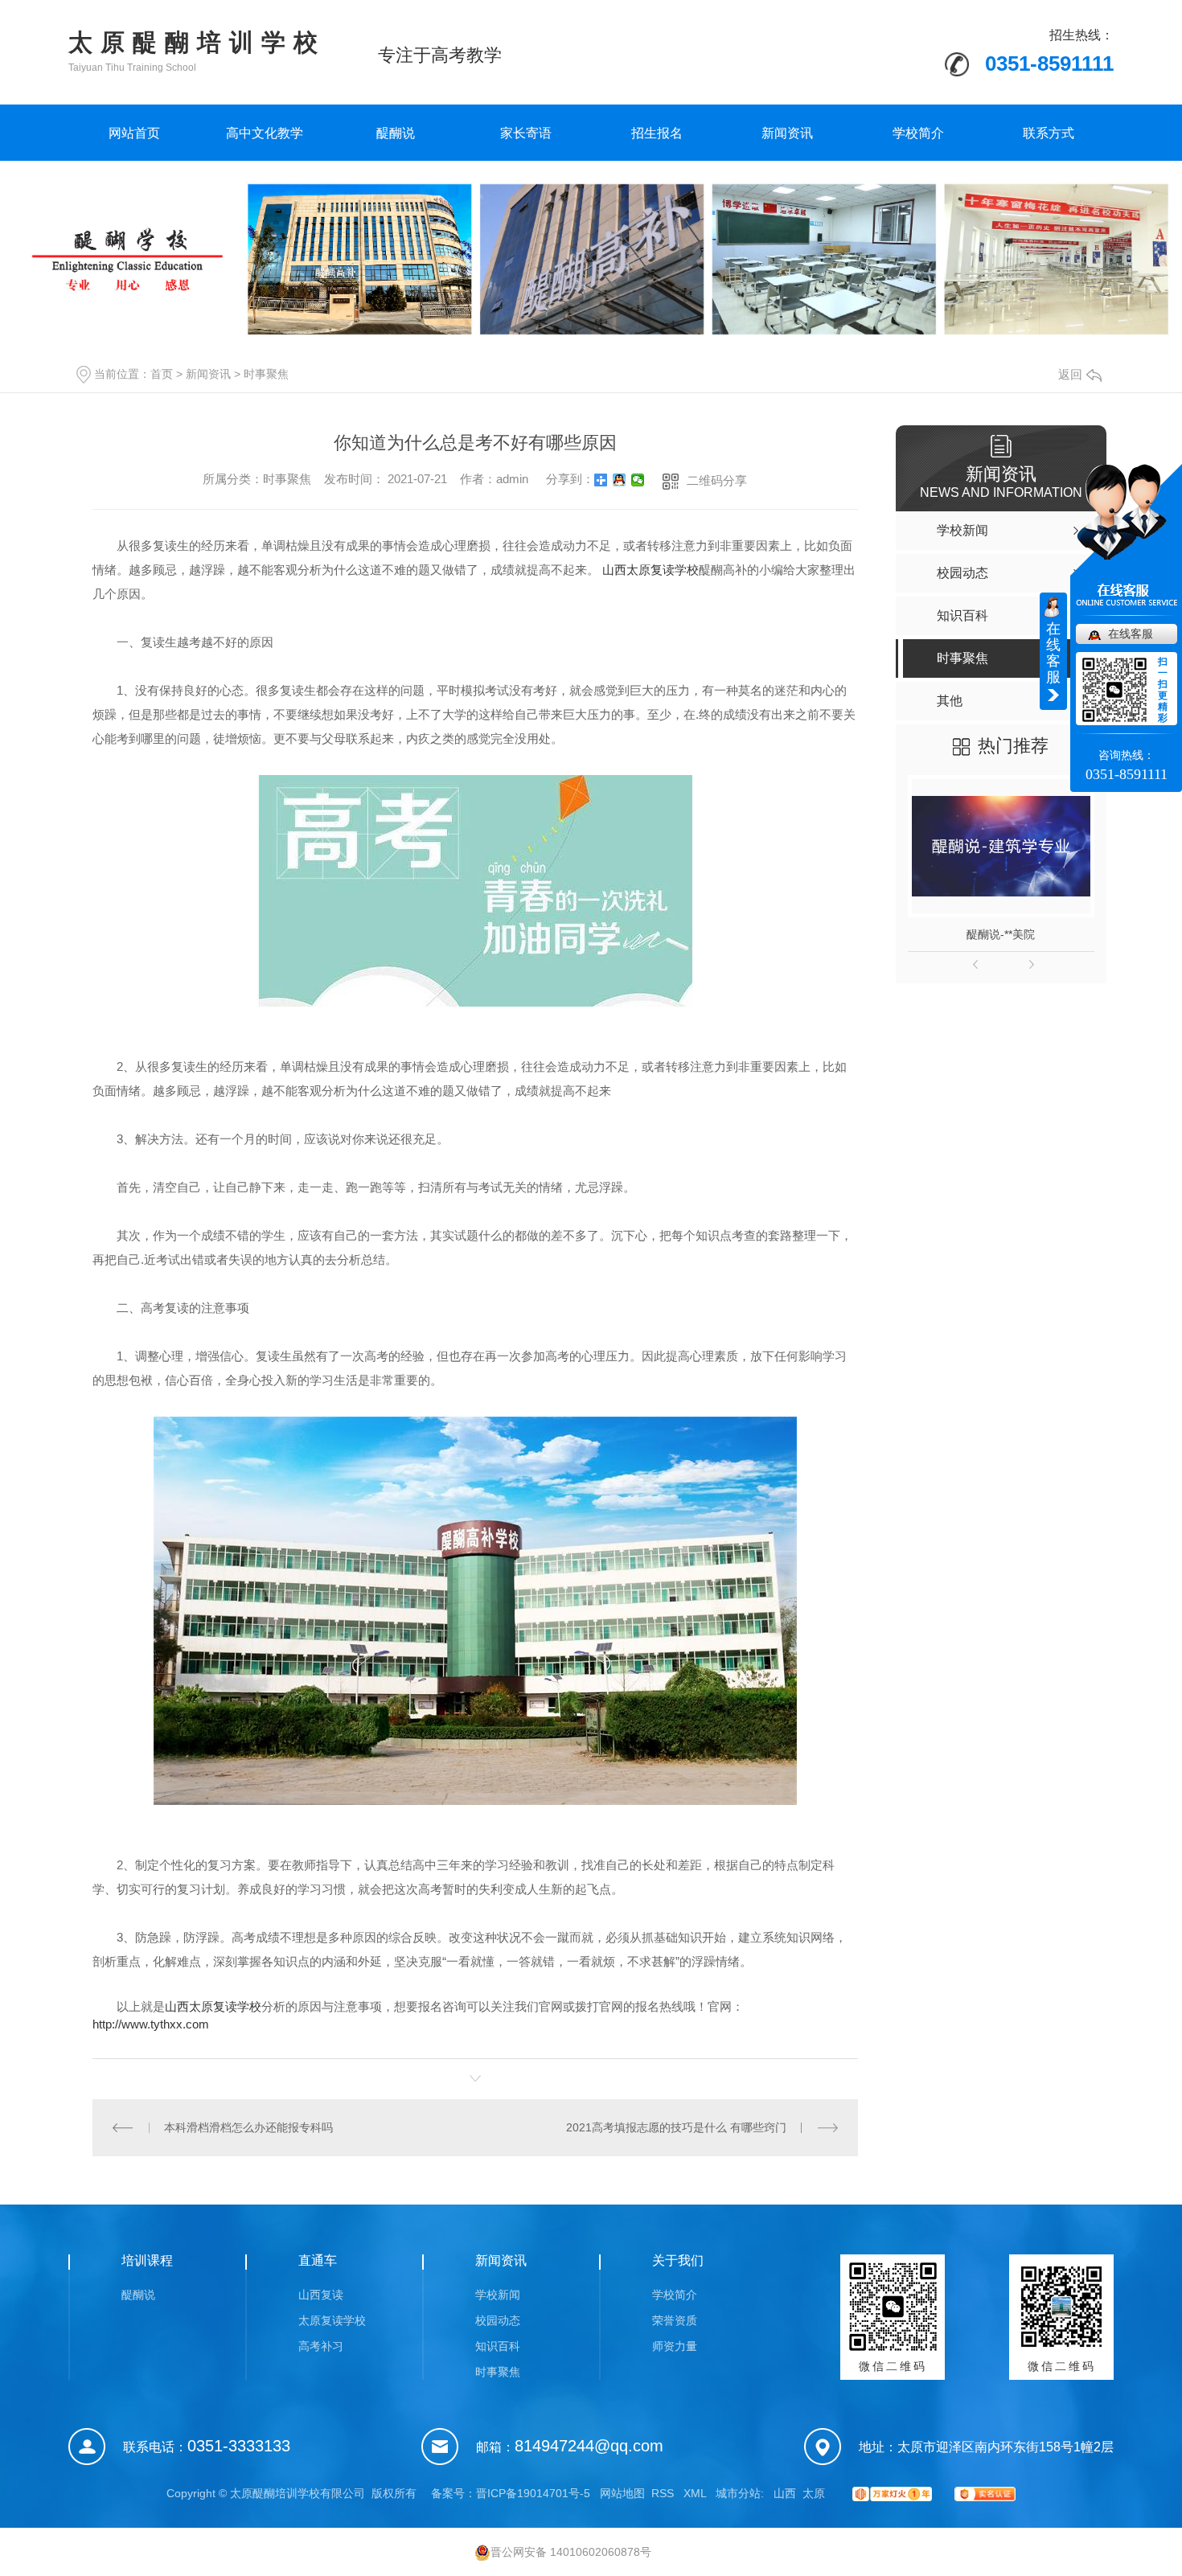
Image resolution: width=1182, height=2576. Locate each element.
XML (696, 2493)
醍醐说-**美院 (1001, 934)
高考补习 (321, 2346)
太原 (814, 2493)
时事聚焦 (266, 374)
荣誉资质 (675, 2320)
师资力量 (675, 2346)
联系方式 (1049, 133)
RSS (664, 2493)
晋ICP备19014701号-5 (533, 2493)
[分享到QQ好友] (620, 480)
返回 (1070, 374)
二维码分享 (717, 480)
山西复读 (321, 2295)
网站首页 (134, 133)
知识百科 (498, 2346)
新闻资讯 (787, 133)
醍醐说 (396, 133)
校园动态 (498, 2320)
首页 (162, 374)
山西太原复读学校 (213, 2006)
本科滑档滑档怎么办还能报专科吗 (248, 2127)
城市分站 (738, 2493)
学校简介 (918, 133)
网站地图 (622, 2493)
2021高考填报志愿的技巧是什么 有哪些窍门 (676, 2127)
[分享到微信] (638, 480)
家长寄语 (526, 133)
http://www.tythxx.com (151, 2024)
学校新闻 (498, 2295)
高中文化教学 (265, 133)
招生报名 (657, 133)
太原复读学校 (332, 2320)
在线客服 (1131, 634)
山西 (785, 2493)
